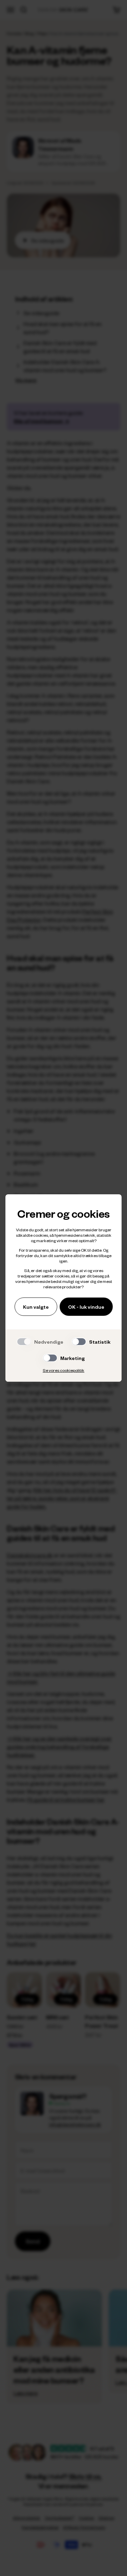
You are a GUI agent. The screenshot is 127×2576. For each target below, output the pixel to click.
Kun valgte (36, 1307)
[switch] (79, 1342)
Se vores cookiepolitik (63, 1370)
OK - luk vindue (86, 1307)
